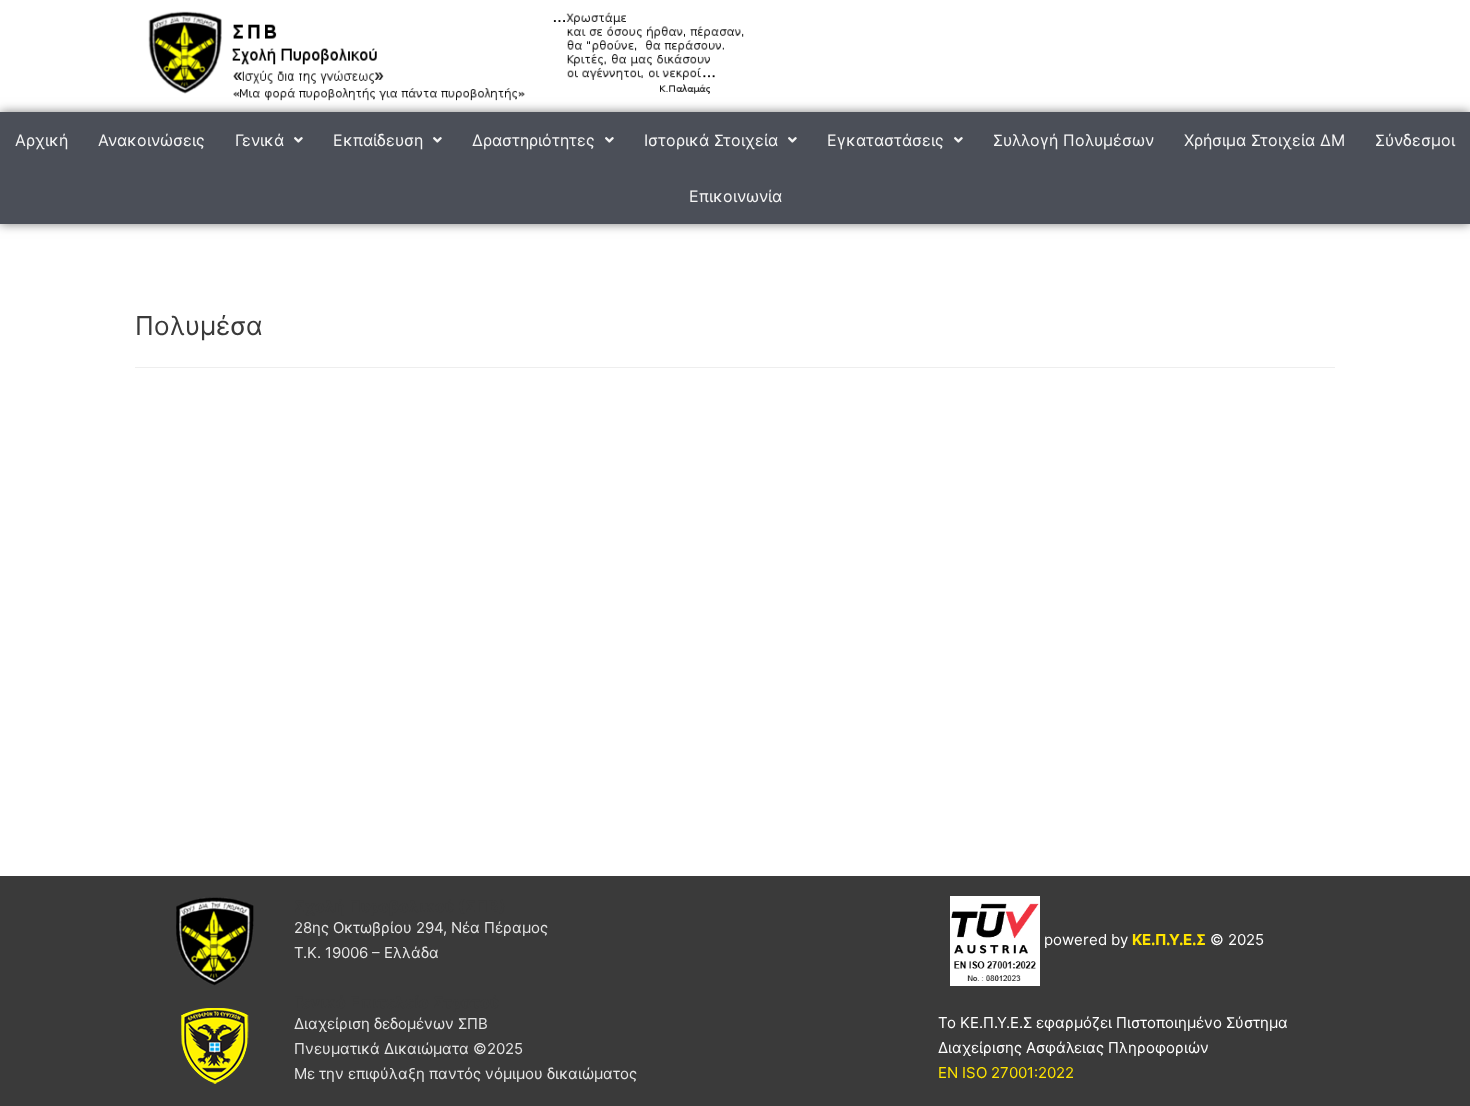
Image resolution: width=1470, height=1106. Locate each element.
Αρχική (41, 140)
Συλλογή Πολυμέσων (1073, 140)
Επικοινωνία (735, 196)
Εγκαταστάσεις (885, 140)
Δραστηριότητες (533, 140)
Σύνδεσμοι (1415, 140)
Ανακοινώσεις (151, 140)
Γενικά (259, 140)
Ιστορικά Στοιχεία (711, 140)
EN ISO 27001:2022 (1006, 1072)
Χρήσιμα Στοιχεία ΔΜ (1264, 140)
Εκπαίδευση (378, 140)
